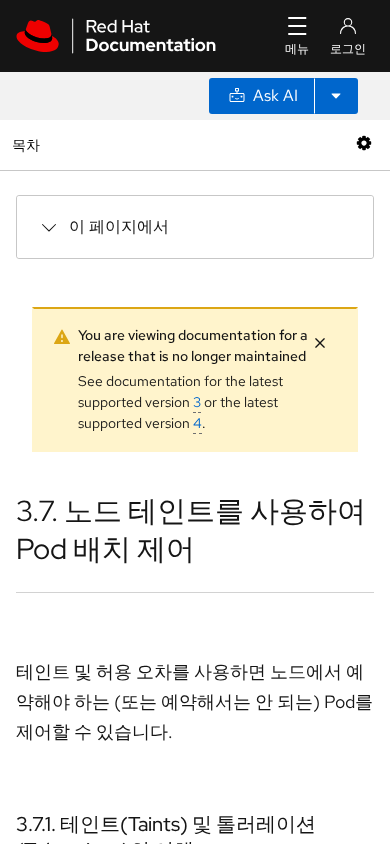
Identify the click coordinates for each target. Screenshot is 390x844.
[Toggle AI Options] (336, 96)
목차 (28, 144)
